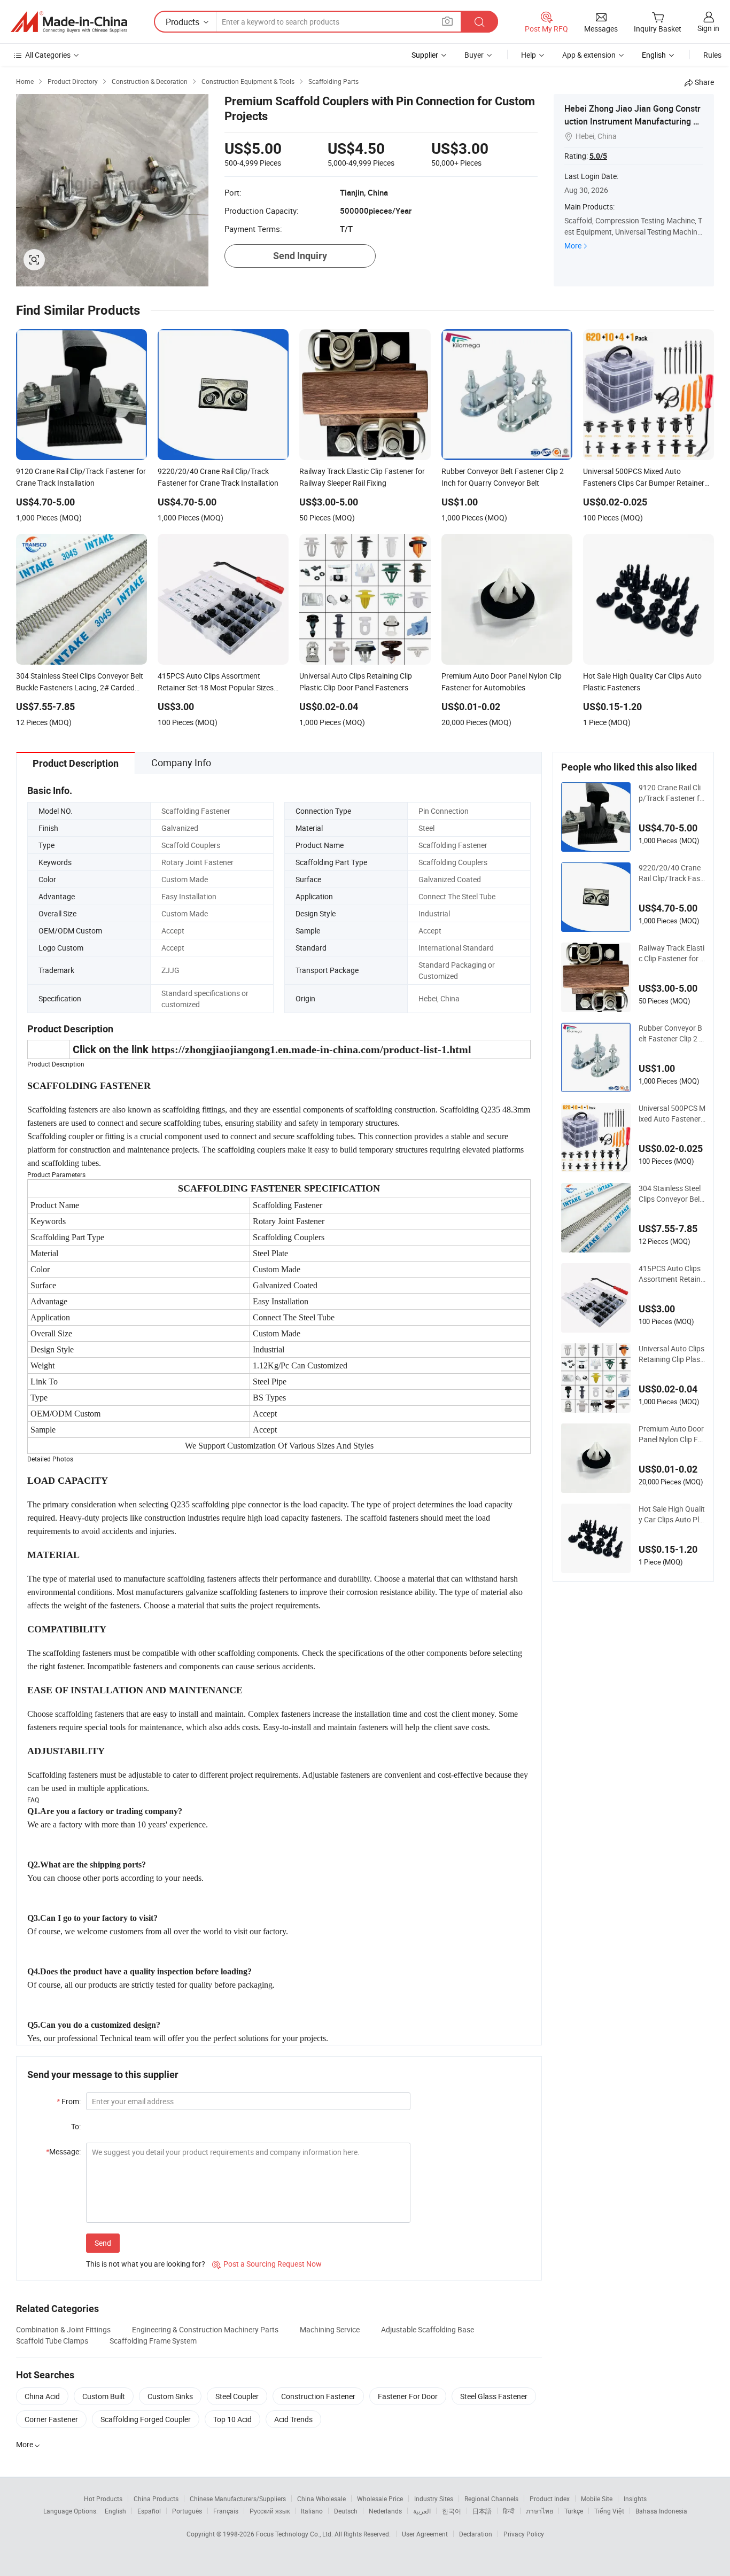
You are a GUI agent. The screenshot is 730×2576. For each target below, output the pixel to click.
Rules (712, 55)
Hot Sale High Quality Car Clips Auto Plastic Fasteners (672, 1514)
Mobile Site (597, 2499)
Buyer (474, 55)
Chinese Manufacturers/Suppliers (238, 2499)
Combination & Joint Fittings (63, 2329)
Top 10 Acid (232, 2419)
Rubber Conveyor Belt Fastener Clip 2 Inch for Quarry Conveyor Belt (672, 1033)
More (573, 246)
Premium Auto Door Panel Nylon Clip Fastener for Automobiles (672, 1434)
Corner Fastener (51, 2419)
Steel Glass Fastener (494, 2396)
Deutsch (346, 2511)
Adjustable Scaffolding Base (428, 2329)
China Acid (42, 2396)
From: (69, 2101)
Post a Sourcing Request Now (267, 2264)
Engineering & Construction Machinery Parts (205, 2329)
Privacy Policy (524, 2534)
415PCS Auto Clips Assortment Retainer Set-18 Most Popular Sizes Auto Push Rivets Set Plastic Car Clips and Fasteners (671, 1274)
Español (149, 2511)
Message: (63, 2151)
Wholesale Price (380, 2499)
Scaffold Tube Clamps (52, 2341)
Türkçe (574, 2511)
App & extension (589, 55)
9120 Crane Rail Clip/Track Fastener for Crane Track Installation (671, 793)
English (115, 2511)
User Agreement (425, 2534)
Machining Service (330, 2329)
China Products (156, 2499)
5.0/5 (598, 156)
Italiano (312, 2511)
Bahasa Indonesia (661, 2511)
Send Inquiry (300, 256)
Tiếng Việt (609, 2511)
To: (76, 2126)
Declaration (476, 2534)
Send (103, 2243)
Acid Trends (293, 2419)
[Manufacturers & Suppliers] (69, 22)
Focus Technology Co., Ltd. (295, 2534)
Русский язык (270, 2511)
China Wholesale (321, 2499)
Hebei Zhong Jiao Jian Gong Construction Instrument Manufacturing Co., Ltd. (632, 121)
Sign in (708, 28)
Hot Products (103, 2499)
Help (529, 55)
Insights (635, 2499)
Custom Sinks (170, 2396)
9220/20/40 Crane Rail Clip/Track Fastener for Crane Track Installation (672, 873)
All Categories (48, 55)
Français (226, 2511)
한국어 (452, 2511)
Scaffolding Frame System (153, 2341)
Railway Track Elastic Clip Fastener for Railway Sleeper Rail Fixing (672, 953)
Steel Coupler (237, 2396)
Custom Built (104, 2396)
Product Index (550, 2499)
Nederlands (385, 2511)
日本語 (482, 2511)
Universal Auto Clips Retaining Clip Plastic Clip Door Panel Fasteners (671, 1354)
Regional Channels (491, 2499)
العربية (422, 2511)
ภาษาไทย (539, 2511)
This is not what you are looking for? (146, 2264)
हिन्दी (509, 2511)
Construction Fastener (318, 2396)
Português (187, 2511)
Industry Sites (434, 2499)
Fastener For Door (408, 2396)
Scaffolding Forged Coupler (146, 2419)
